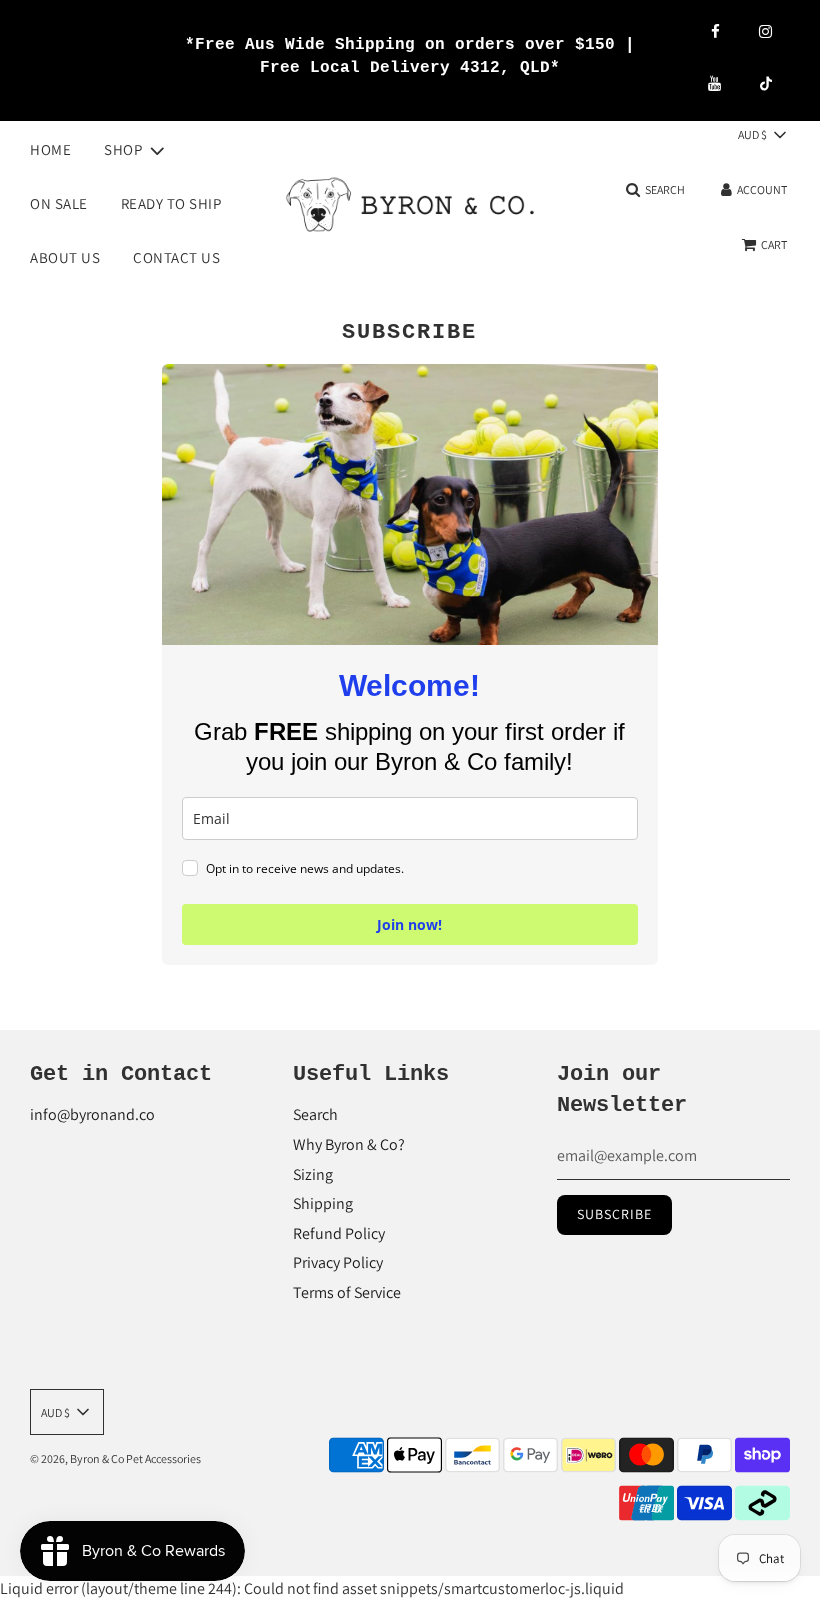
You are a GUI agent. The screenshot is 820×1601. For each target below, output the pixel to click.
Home (50, 149)
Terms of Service (347, 1292)
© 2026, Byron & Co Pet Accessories (115, 1458)
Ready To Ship (171, 203)
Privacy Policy (338, 1262)
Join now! (409, 924)
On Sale (59, 203)
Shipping (323, 1203)
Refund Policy (339, 1233)
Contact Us (176, 257)
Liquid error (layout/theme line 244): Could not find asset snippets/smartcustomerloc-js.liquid (383, 818)
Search (315, 1114)
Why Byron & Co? (349, 1144)
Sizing (313, 1174)
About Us (65, 257)
